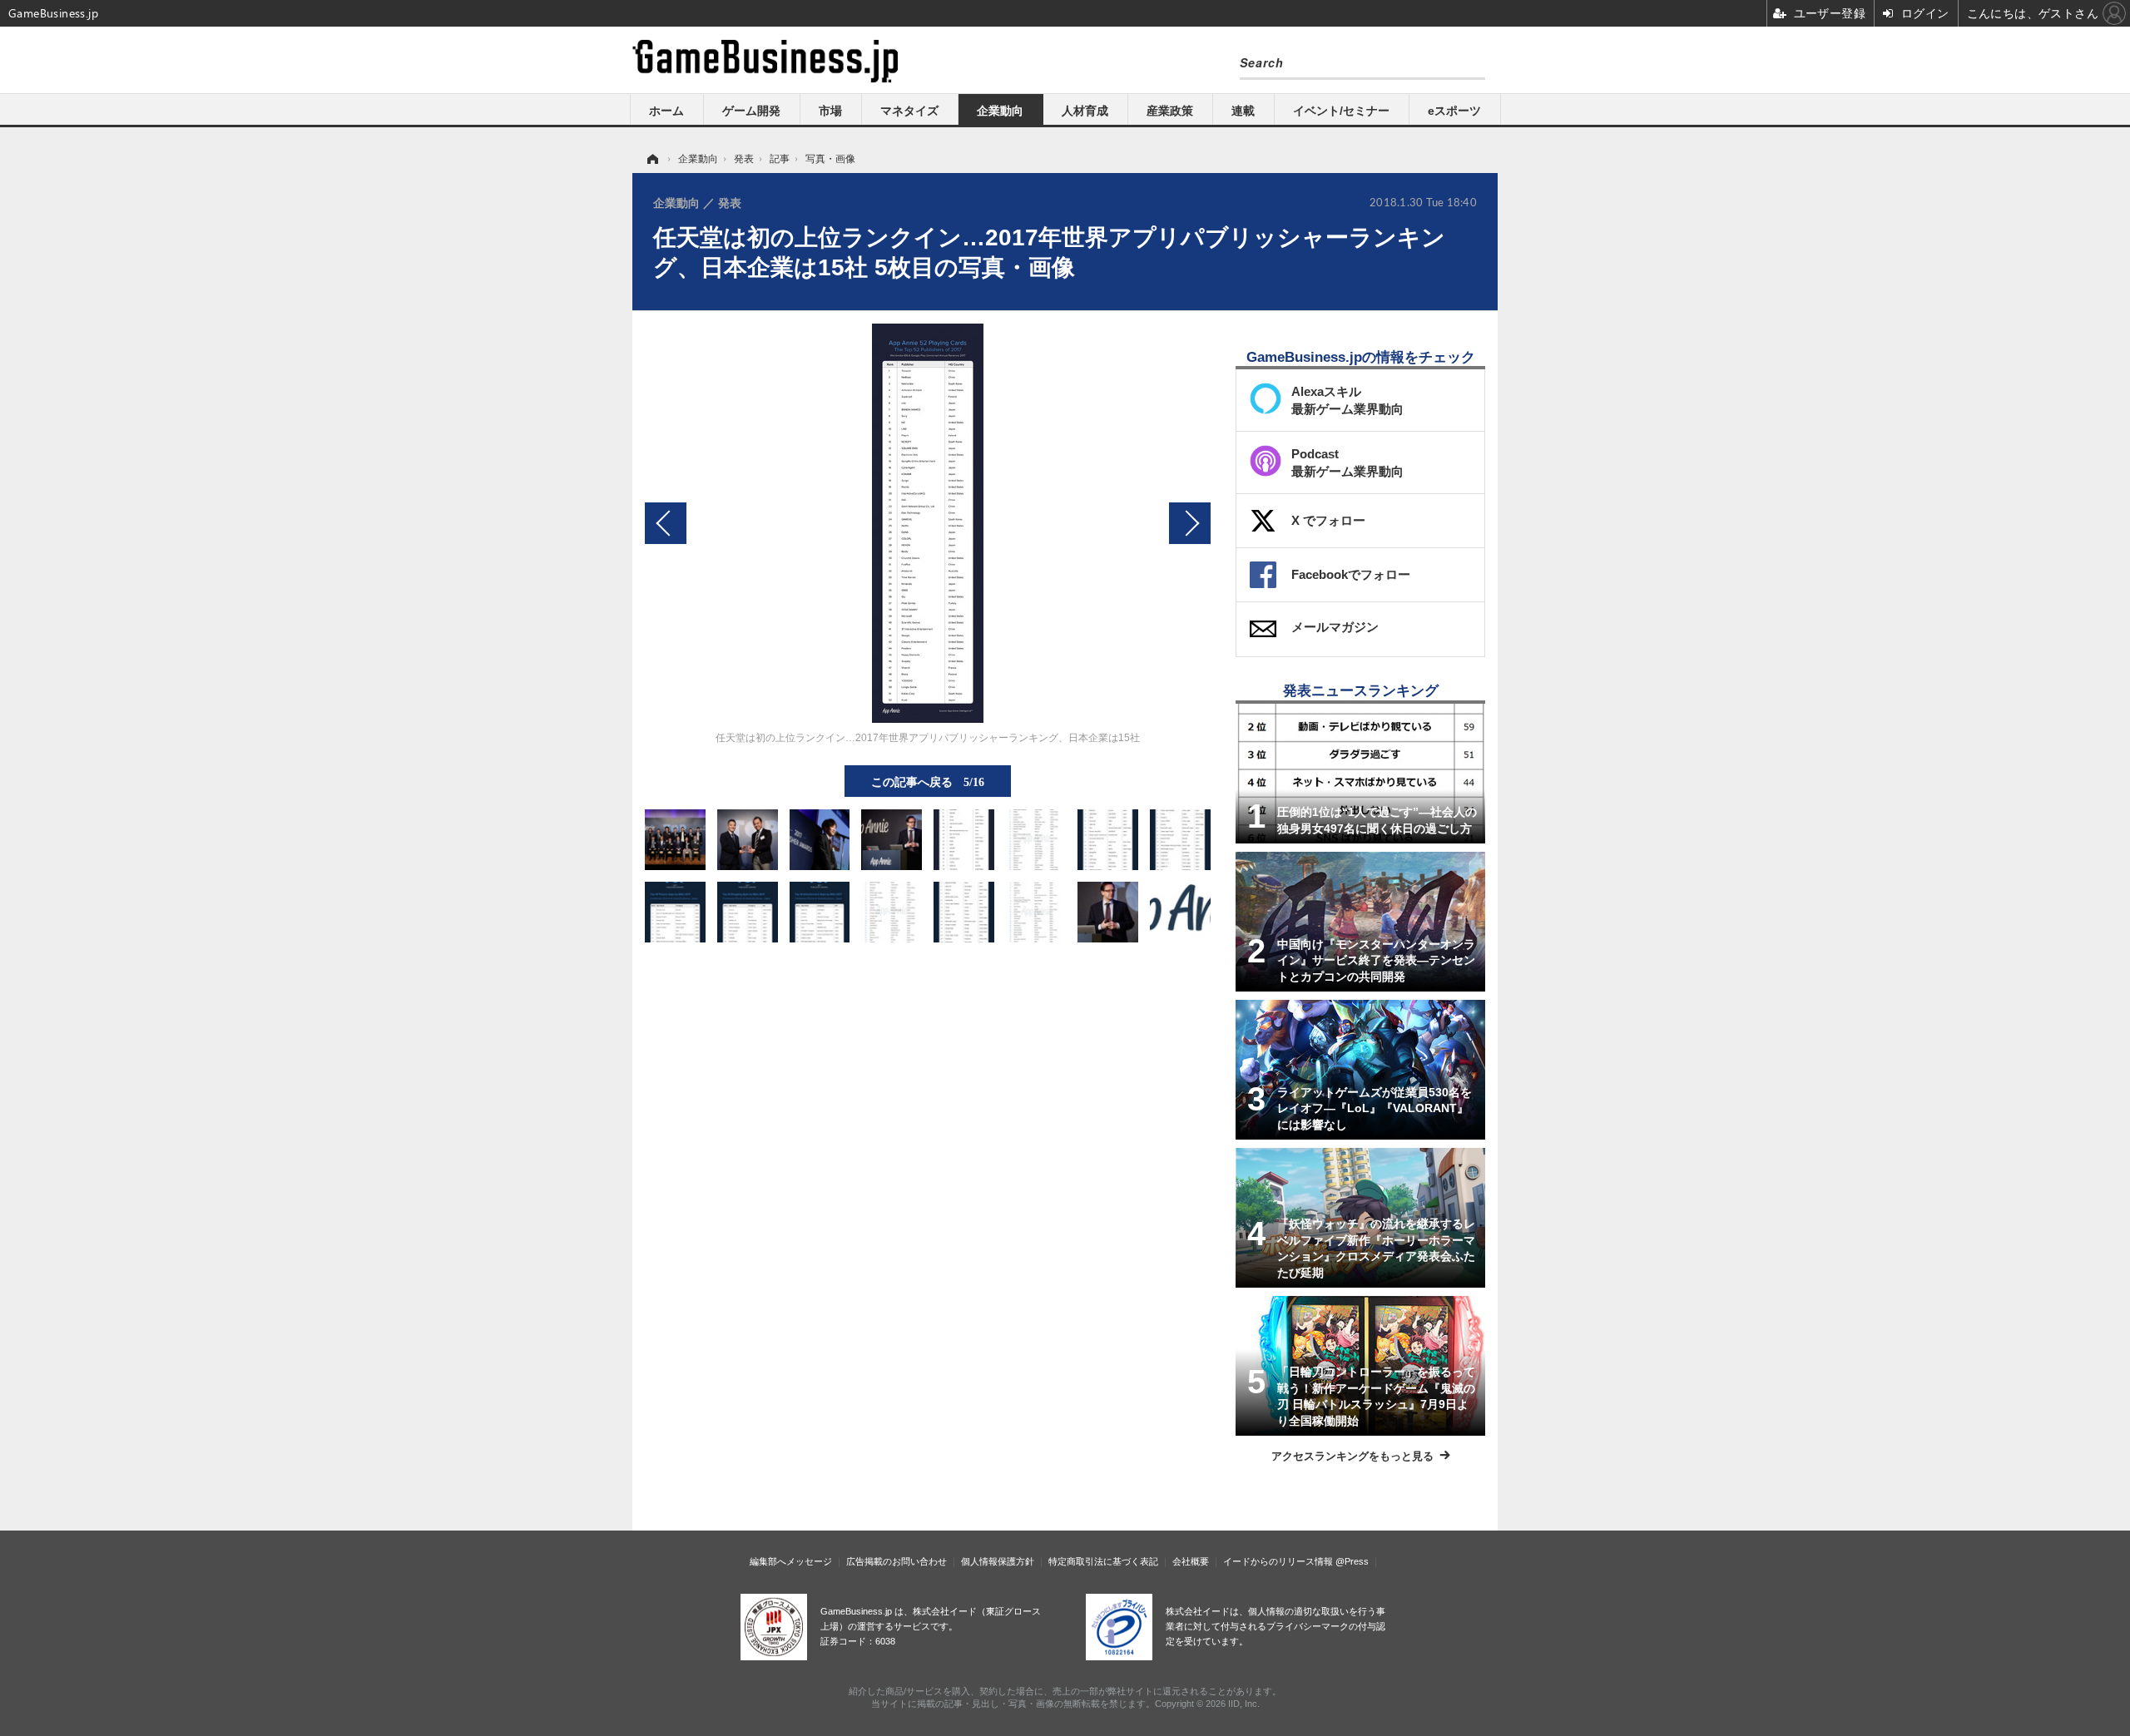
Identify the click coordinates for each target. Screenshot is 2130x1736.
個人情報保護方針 (998, 1561)
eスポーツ (1454, 111)
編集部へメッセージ (791, 1561)
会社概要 (1191, 1561)
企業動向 (1000, 111)
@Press (1352, 1561)
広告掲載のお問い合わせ (897, 1561)
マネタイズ (909, 111)
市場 (830, 111)
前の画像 (666, 523)
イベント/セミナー (1341, 111)
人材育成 (1085, 111)
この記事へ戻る (928, 781)
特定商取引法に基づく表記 (1103, 1561)
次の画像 (1190, 523)
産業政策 (1170, 111)
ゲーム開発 (751, 111)
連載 (1243, 111)
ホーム (666, 111)
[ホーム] (651, 159)
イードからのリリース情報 (1278, 1561)
